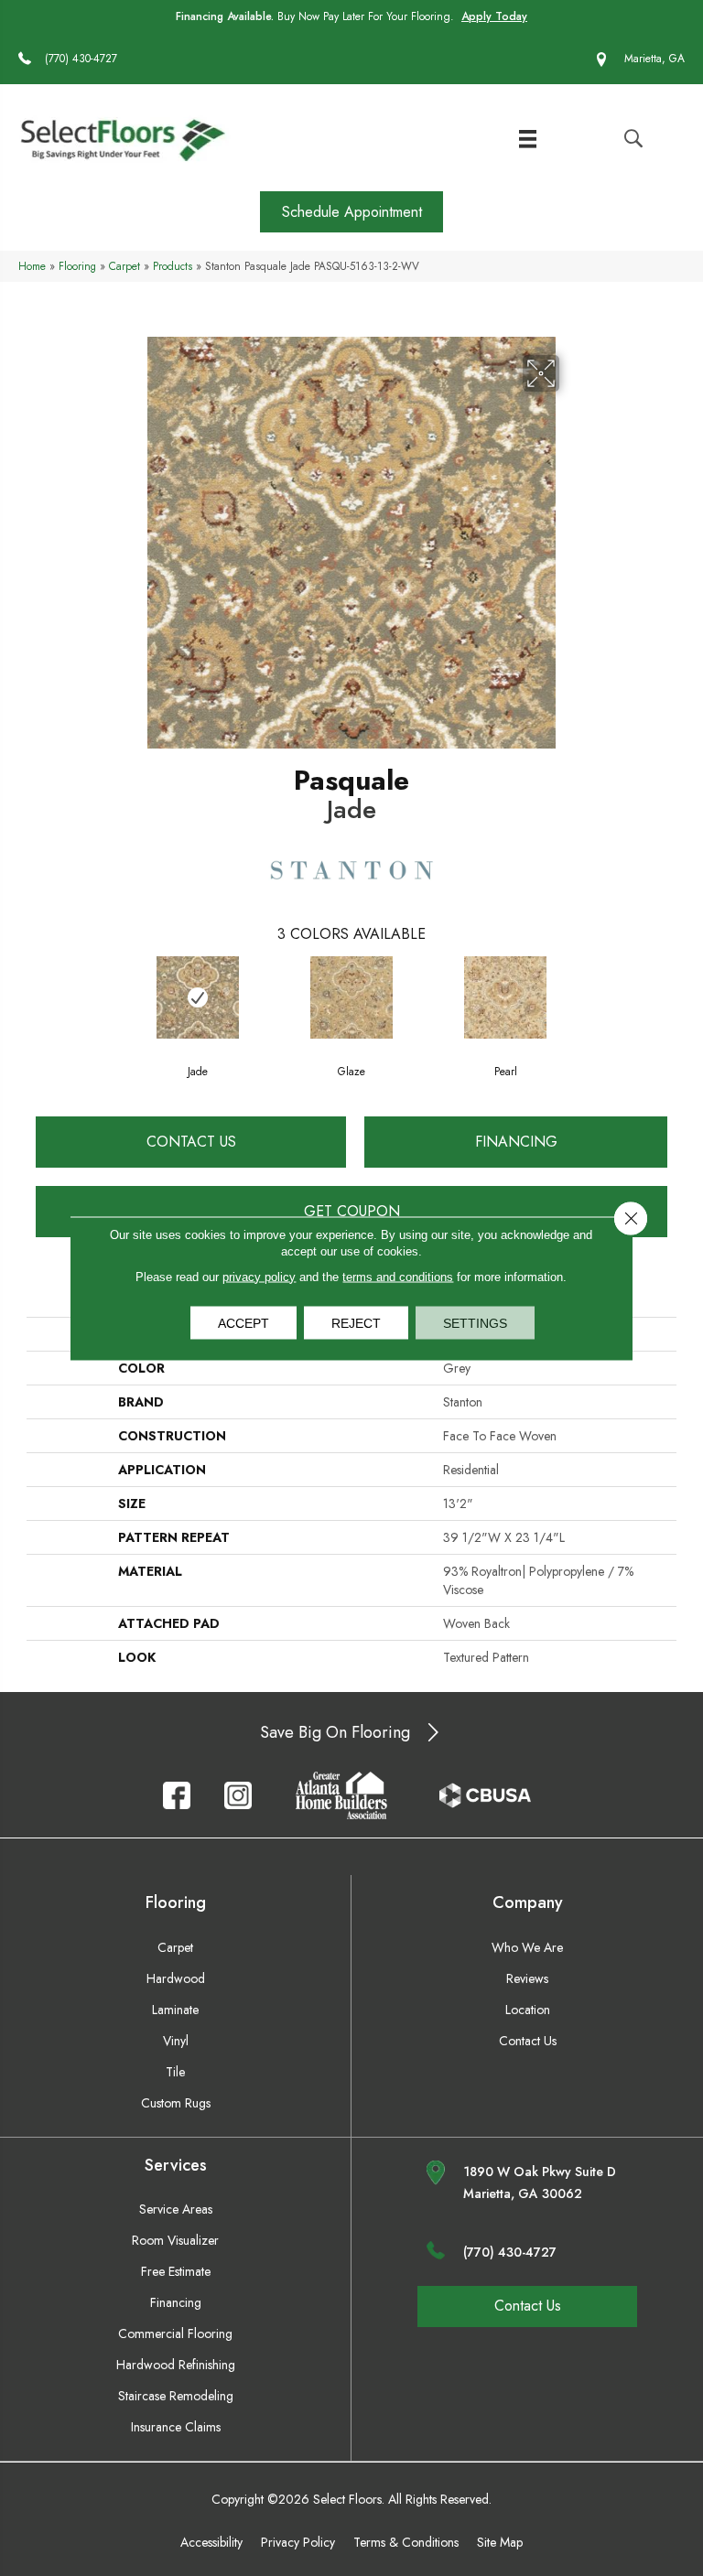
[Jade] (198, 997)
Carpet (124, 266)
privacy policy (259, 1276)
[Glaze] (351, 997)
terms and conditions (398, 1276)
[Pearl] (505, 997)
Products (173, 266)
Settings (475, 1322)
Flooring (77, 266)
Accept (243, 1322)
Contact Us (191, 1142)
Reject (356, 1322)
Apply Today (494, 16)
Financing (516, 1142)
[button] (351, 212)
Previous (36, 997)
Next (667, 997)
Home (32, 266)
